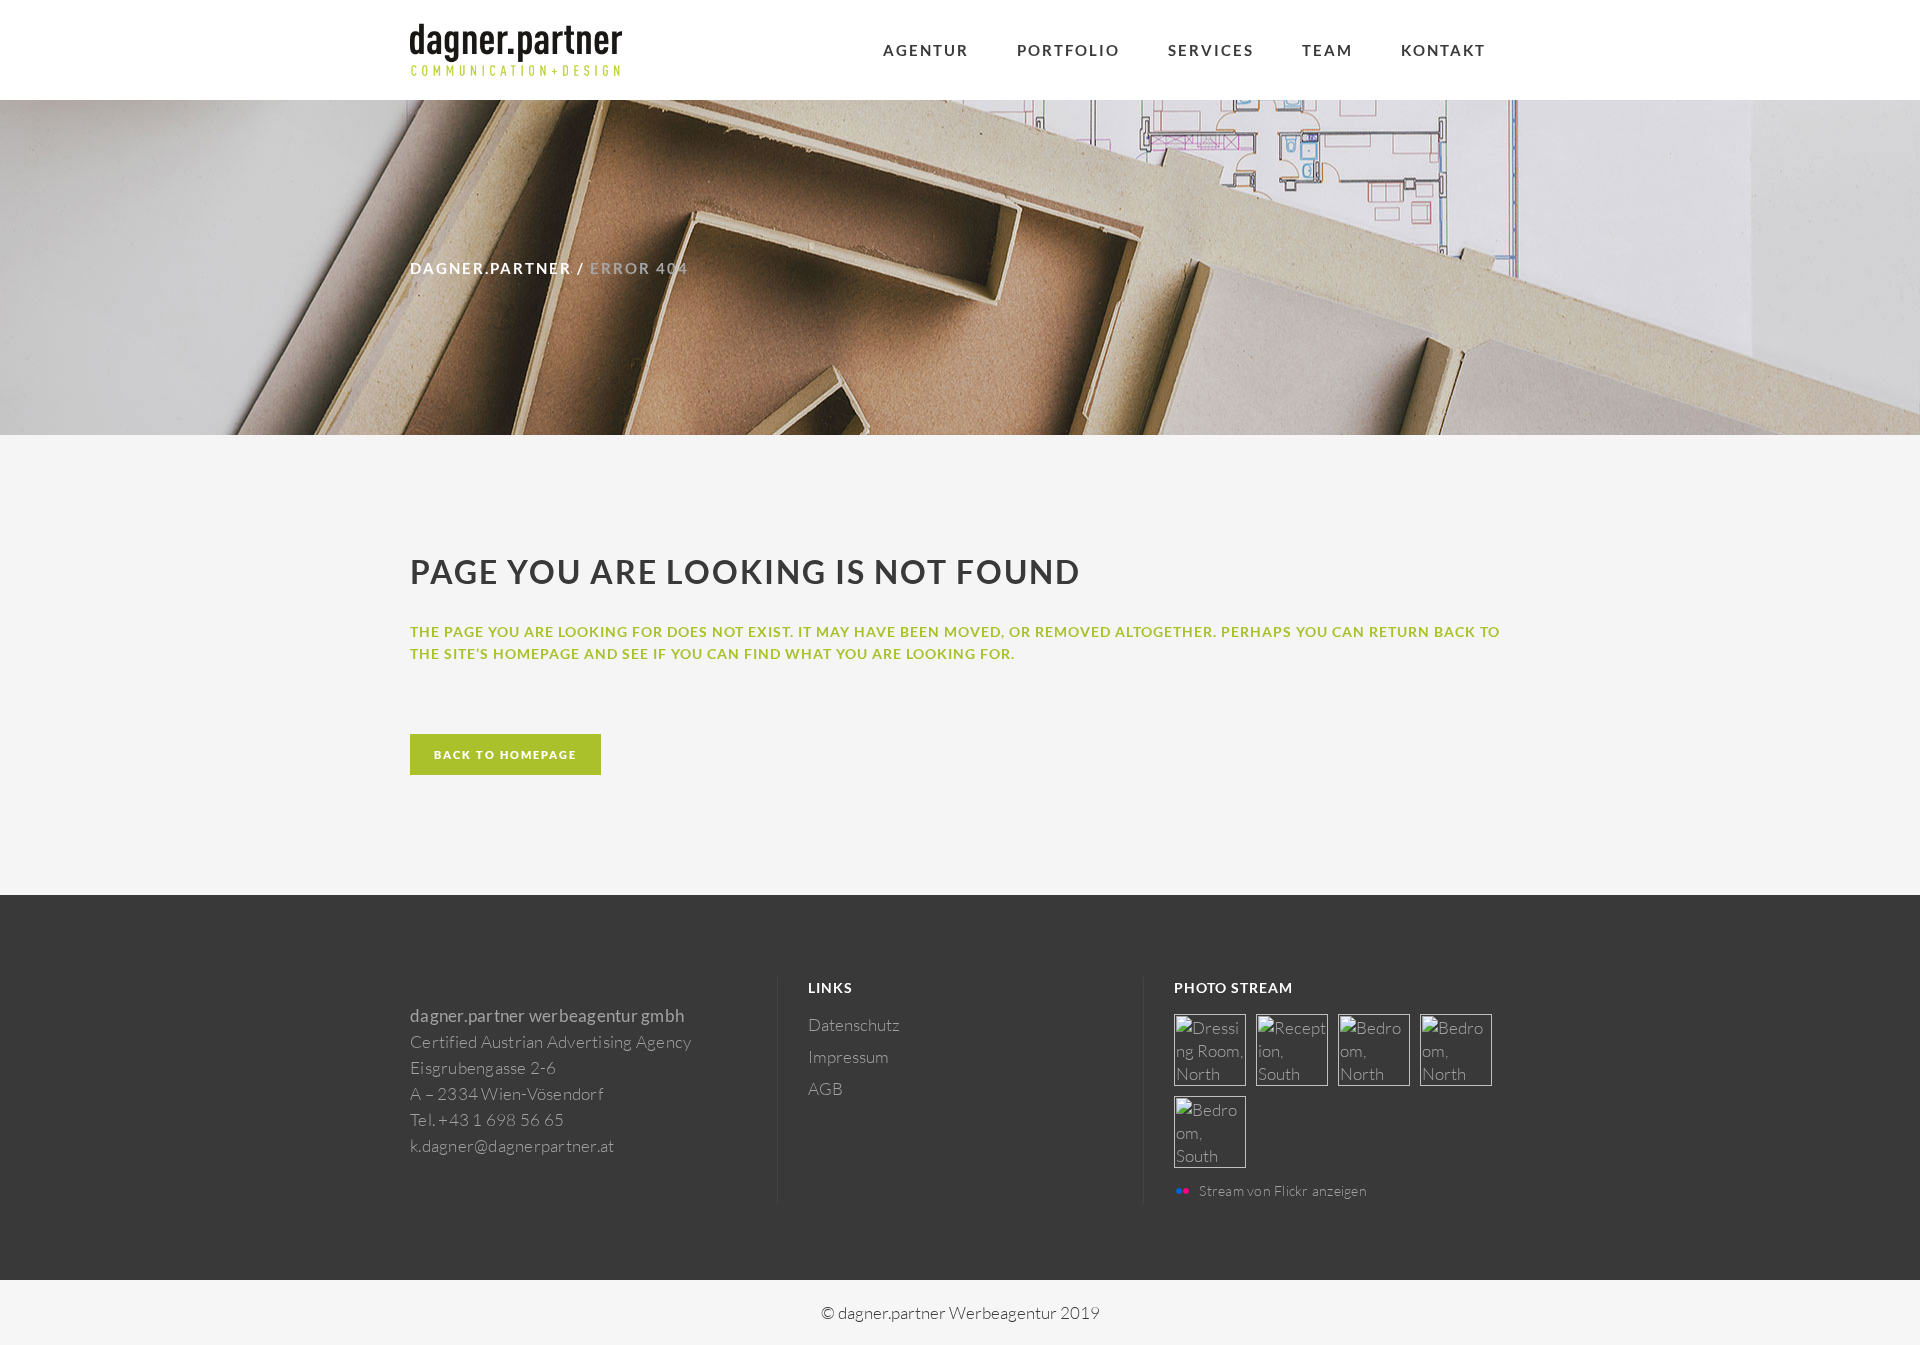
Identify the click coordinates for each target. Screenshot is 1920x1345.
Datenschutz (854, 1024)
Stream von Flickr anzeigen (1283, 1190)
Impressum (848, 1056)
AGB (825, 1088)
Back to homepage (505, 754)
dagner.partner (491, 268)
